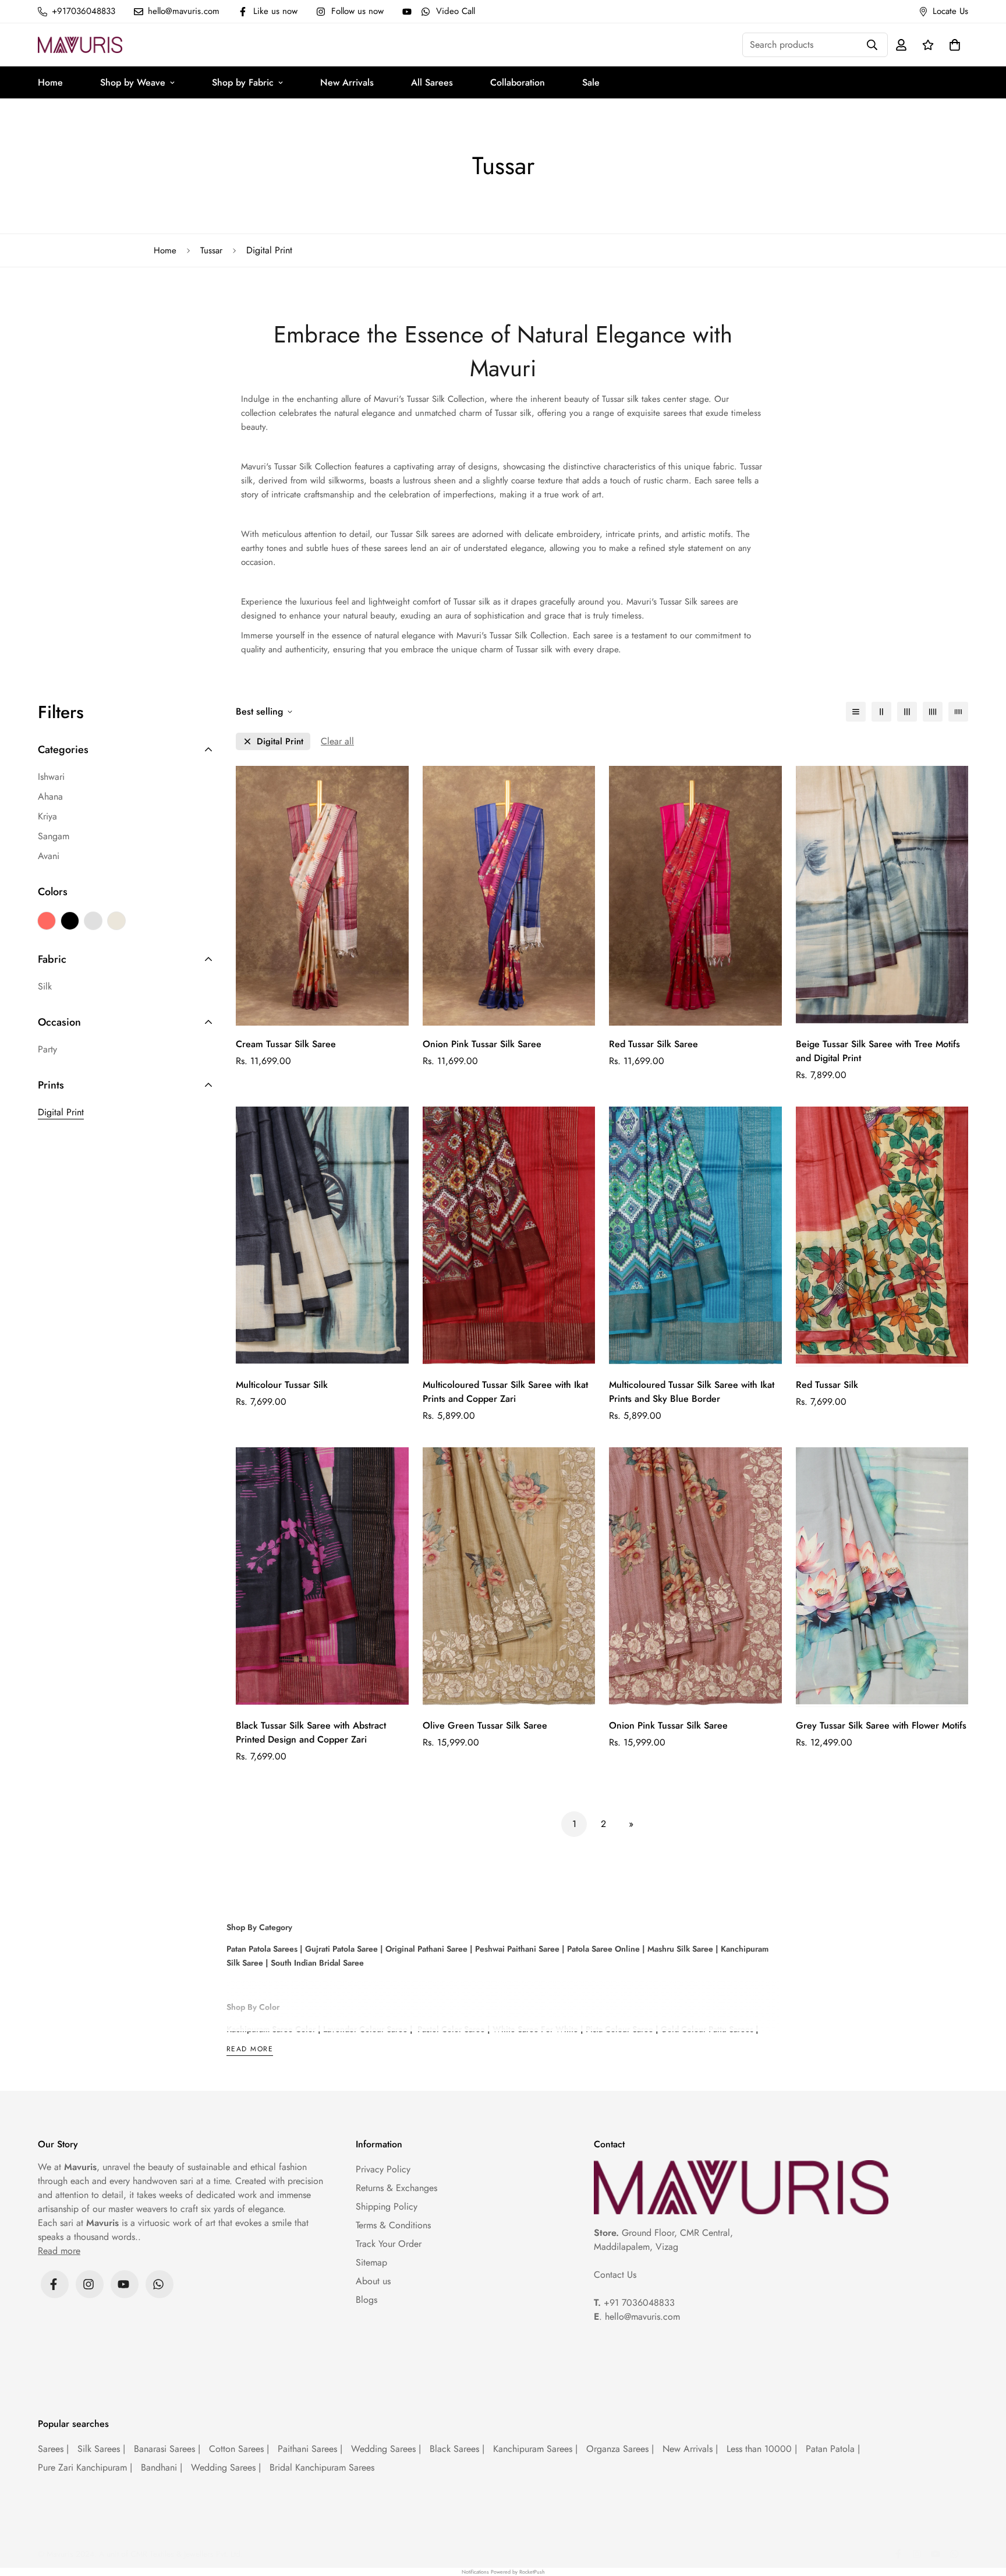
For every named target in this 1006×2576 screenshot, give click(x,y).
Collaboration (518, 82)
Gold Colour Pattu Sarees (706, 2029)
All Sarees (432, 82)
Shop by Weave (133, 82)
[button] (952, 45)
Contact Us (615, 2275)
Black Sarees (457, 2449)
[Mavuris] (80, 45)
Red (47, 921)
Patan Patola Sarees (262, 1949)
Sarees (53, 2449)
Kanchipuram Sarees (535, 2449)
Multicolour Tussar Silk (282, 1385)
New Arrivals (347, 82)
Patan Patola (833, 2449)
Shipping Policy (387, 2206)
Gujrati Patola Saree (340, 1949)
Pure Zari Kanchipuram (85, 2467)
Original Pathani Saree (426, 1949)
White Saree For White (534, 2029)
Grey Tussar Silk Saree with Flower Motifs (881, 1725)
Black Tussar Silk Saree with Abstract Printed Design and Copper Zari (311, 1732)
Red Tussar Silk (827, 1385)
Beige (116, 921)
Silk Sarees (101, 2449)
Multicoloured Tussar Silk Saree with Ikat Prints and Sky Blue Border (692, 1392)
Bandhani (162, 2467)
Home (50, 82)
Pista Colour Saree (619, 2029)
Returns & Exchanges (396, 2188)
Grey (93, 921)
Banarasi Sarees (167, 2449)
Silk (45, 986)
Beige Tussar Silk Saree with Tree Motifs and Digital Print (878, 1051)
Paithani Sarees (310, 2449)
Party (47, 1049)
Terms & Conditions (393, 2225)
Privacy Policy (383, 2169)
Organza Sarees (620, 2449)
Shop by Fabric (243, 82)
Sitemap (371, 2262)
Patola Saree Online (602, 1949)
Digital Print (61, 1112)
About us (373, 2281)
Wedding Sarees (386, 2449)
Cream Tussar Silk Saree (286, 1044)
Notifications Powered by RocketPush (503, 2572)
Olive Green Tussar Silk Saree (485, 1725)
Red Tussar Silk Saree (653, 1044)
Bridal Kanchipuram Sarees (322, 2467)
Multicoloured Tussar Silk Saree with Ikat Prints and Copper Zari (505, 1392)
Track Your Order (389, 2244)
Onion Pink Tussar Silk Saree (482, 1044)
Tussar (211, 250)
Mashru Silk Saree (679, 1949)
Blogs (366, 2300)
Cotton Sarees (239, 2449)
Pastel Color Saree (451, 2029)
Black (70, 921)
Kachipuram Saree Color (271, 2029)
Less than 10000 (762, 2449)
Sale (591, 82)
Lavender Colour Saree (364, 2029)
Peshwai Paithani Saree (516, 1949)
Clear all (337, 741)
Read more (250, 2050)
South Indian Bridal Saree (316, 1963)
